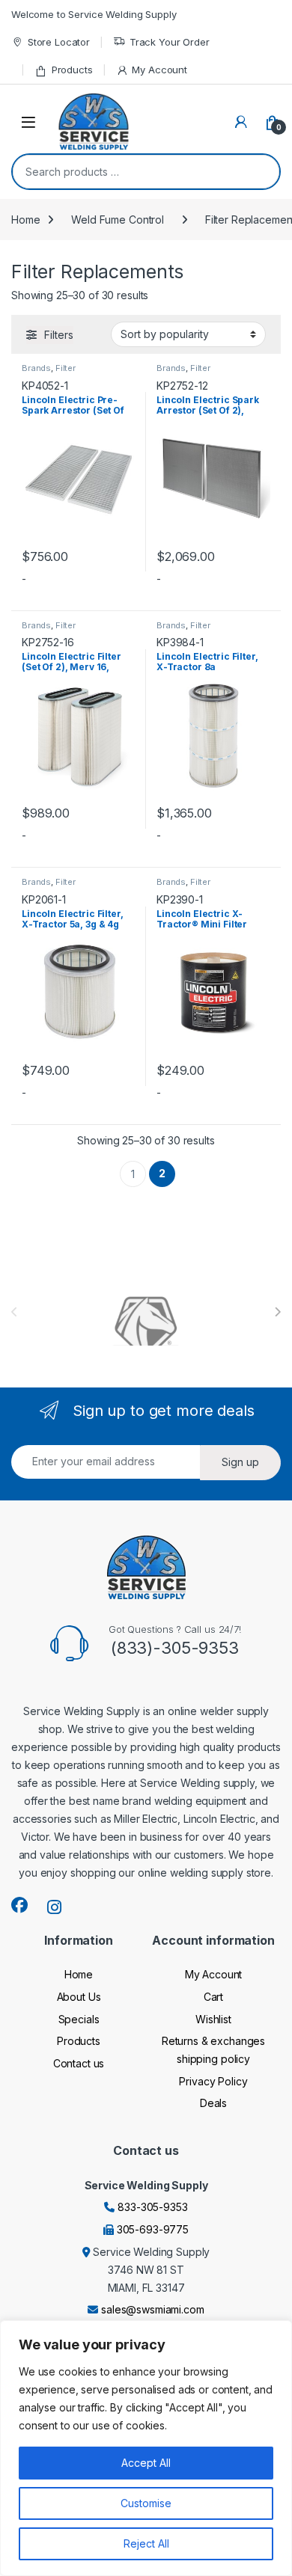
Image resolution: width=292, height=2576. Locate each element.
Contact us (79, 2063)
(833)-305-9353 (175, 1648)
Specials (79, 2019)
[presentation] (277, 1312)
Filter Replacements (52, 372)
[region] (146, 2448)
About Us (79, 1997)
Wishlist (213, 2019)
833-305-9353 (152, 2207)
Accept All (146, 2463)
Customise (146, 2503)
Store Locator (59, 42)
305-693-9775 (153, 2229)
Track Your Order (170, 42)
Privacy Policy (213, 2081)
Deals (213, 2103)
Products (72, 70)
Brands (36, 368)
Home (25, 220)
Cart (213, 1997)
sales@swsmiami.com (152, 2309)
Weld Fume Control (118, 220)
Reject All (146, 2543)
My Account (159, 70)
